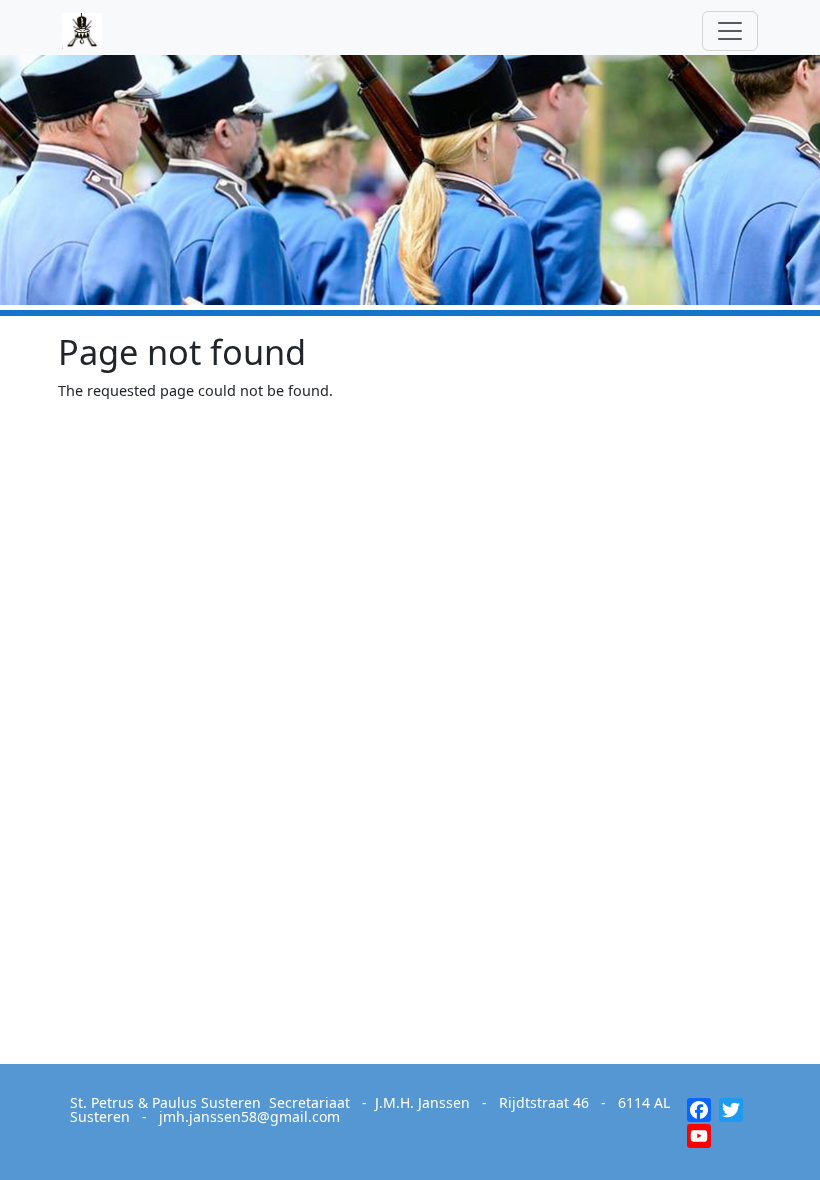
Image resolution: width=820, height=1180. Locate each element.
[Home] (90, 31)
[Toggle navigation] (730, 31)
